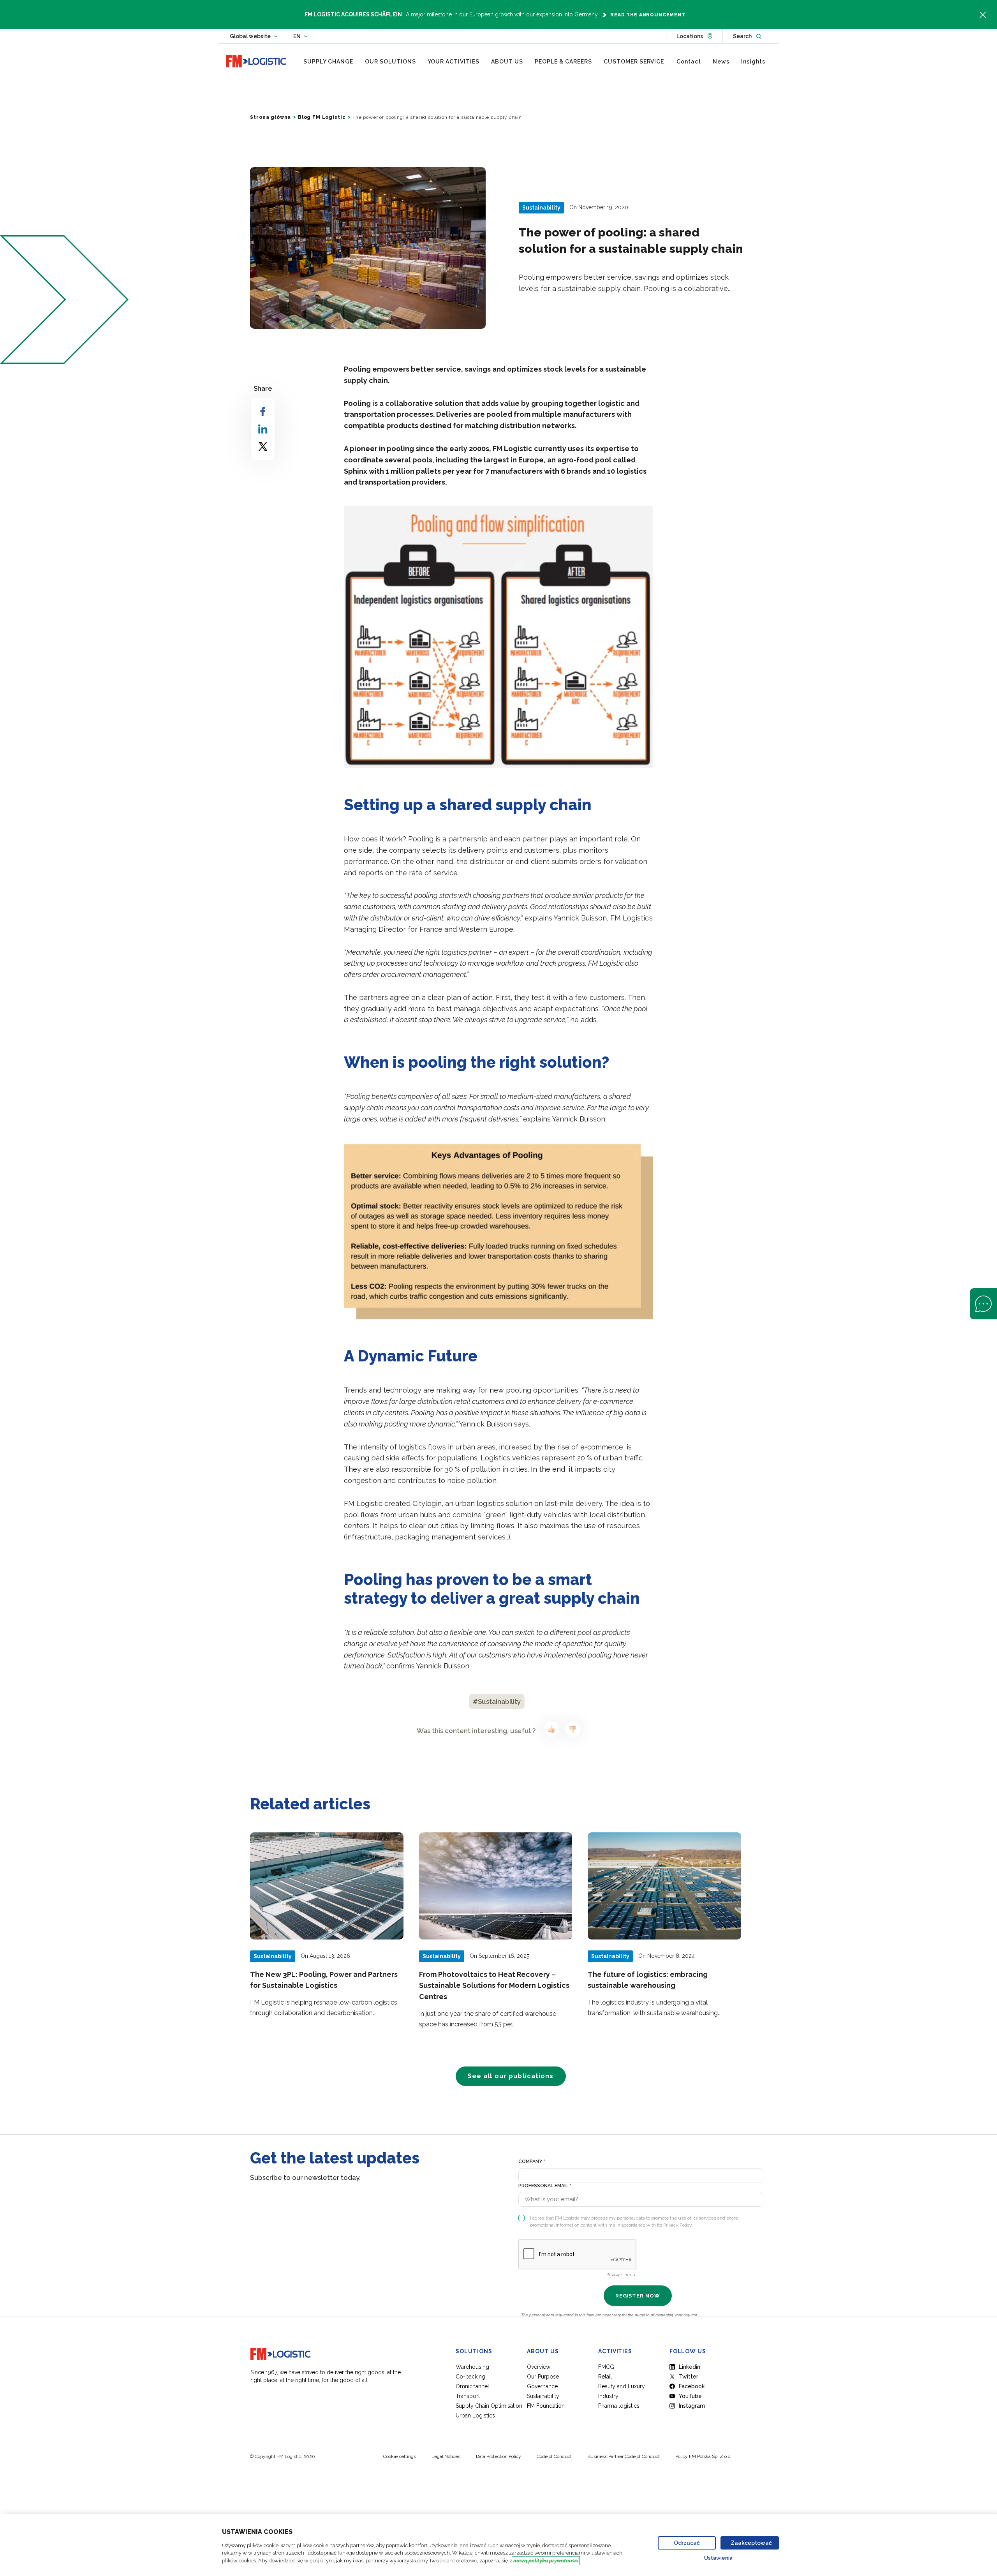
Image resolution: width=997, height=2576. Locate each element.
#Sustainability (497, 1701)
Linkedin (690, 2367)
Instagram (692, 2406)
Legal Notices (446, 2456)
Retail (605, 2377)
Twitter (689, 2377)
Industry (608, 2396)
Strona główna (270, 117)
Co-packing (470, 2377)
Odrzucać (687, 2543)
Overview (539, 2367)
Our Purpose (543, 2377)
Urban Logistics (475, 2416)
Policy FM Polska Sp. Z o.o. (703, 2456)
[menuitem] (328, 62)
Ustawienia (718, 2558)
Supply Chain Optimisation (489, 2406)
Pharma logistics (619, 2406)
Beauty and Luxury (622, 2386)
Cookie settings (400, 2456)
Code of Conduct (554, 2456)
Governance (542, 2386)
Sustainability (543, 2396)
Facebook (692, 2386)
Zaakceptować (751, 2543)
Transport (468, 2396)
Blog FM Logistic (322, 117)
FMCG (606, 2367)
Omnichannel (472, 2386)
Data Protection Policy (498, 2456)
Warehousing (472, 2367)
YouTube (690, 2396)
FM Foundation (546, 2406)
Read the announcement (648, 15)
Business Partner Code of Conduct (624, 2456)
